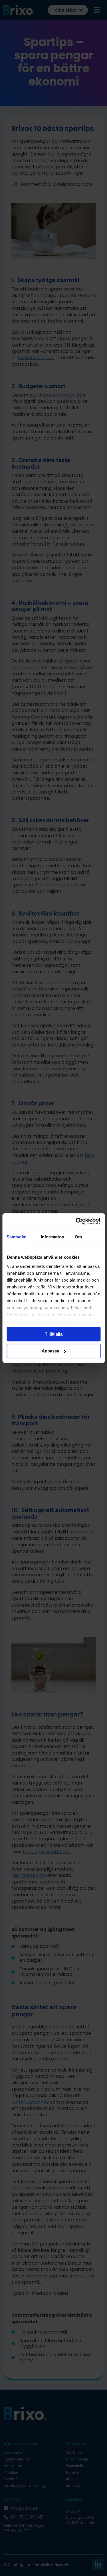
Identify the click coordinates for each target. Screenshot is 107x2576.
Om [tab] (78, 1237)
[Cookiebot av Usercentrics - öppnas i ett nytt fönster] (76, 1221)
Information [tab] (53, 1237)
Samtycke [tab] (16, 1237)
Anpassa (50, 1351)
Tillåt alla (54, 1334)
